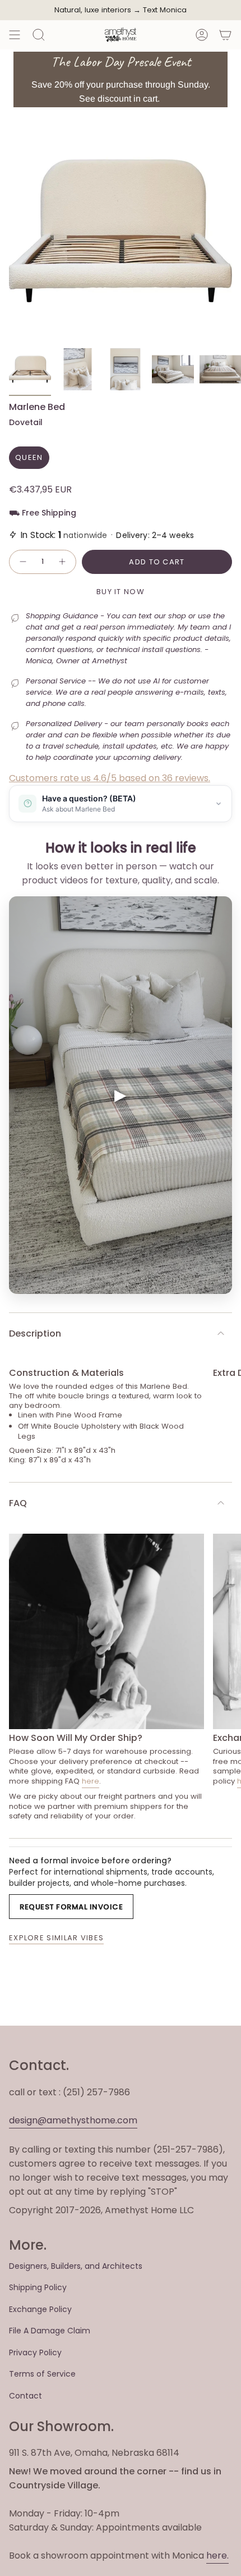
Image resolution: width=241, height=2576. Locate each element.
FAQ (18, 1503)
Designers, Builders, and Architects (76, 2266)
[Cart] (225, 35)
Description (35, 1333)
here (91, 1781)
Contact (26, 2396)
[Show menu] (15, 35)
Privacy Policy (35, 2352)
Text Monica (165, 10)
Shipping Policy (38, 2287)
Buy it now (121, 592)
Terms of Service (42, 2374)
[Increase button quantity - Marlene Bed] (63, 562)
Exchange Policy (40, 2309)
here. (217, 2556)
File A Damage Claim (50, 2331)
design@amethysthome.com (73, 2120)
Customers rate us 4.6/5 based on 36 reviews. (110, 778)
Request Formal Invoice (71, 1907)
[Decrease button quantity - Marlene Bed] (22, 562)
